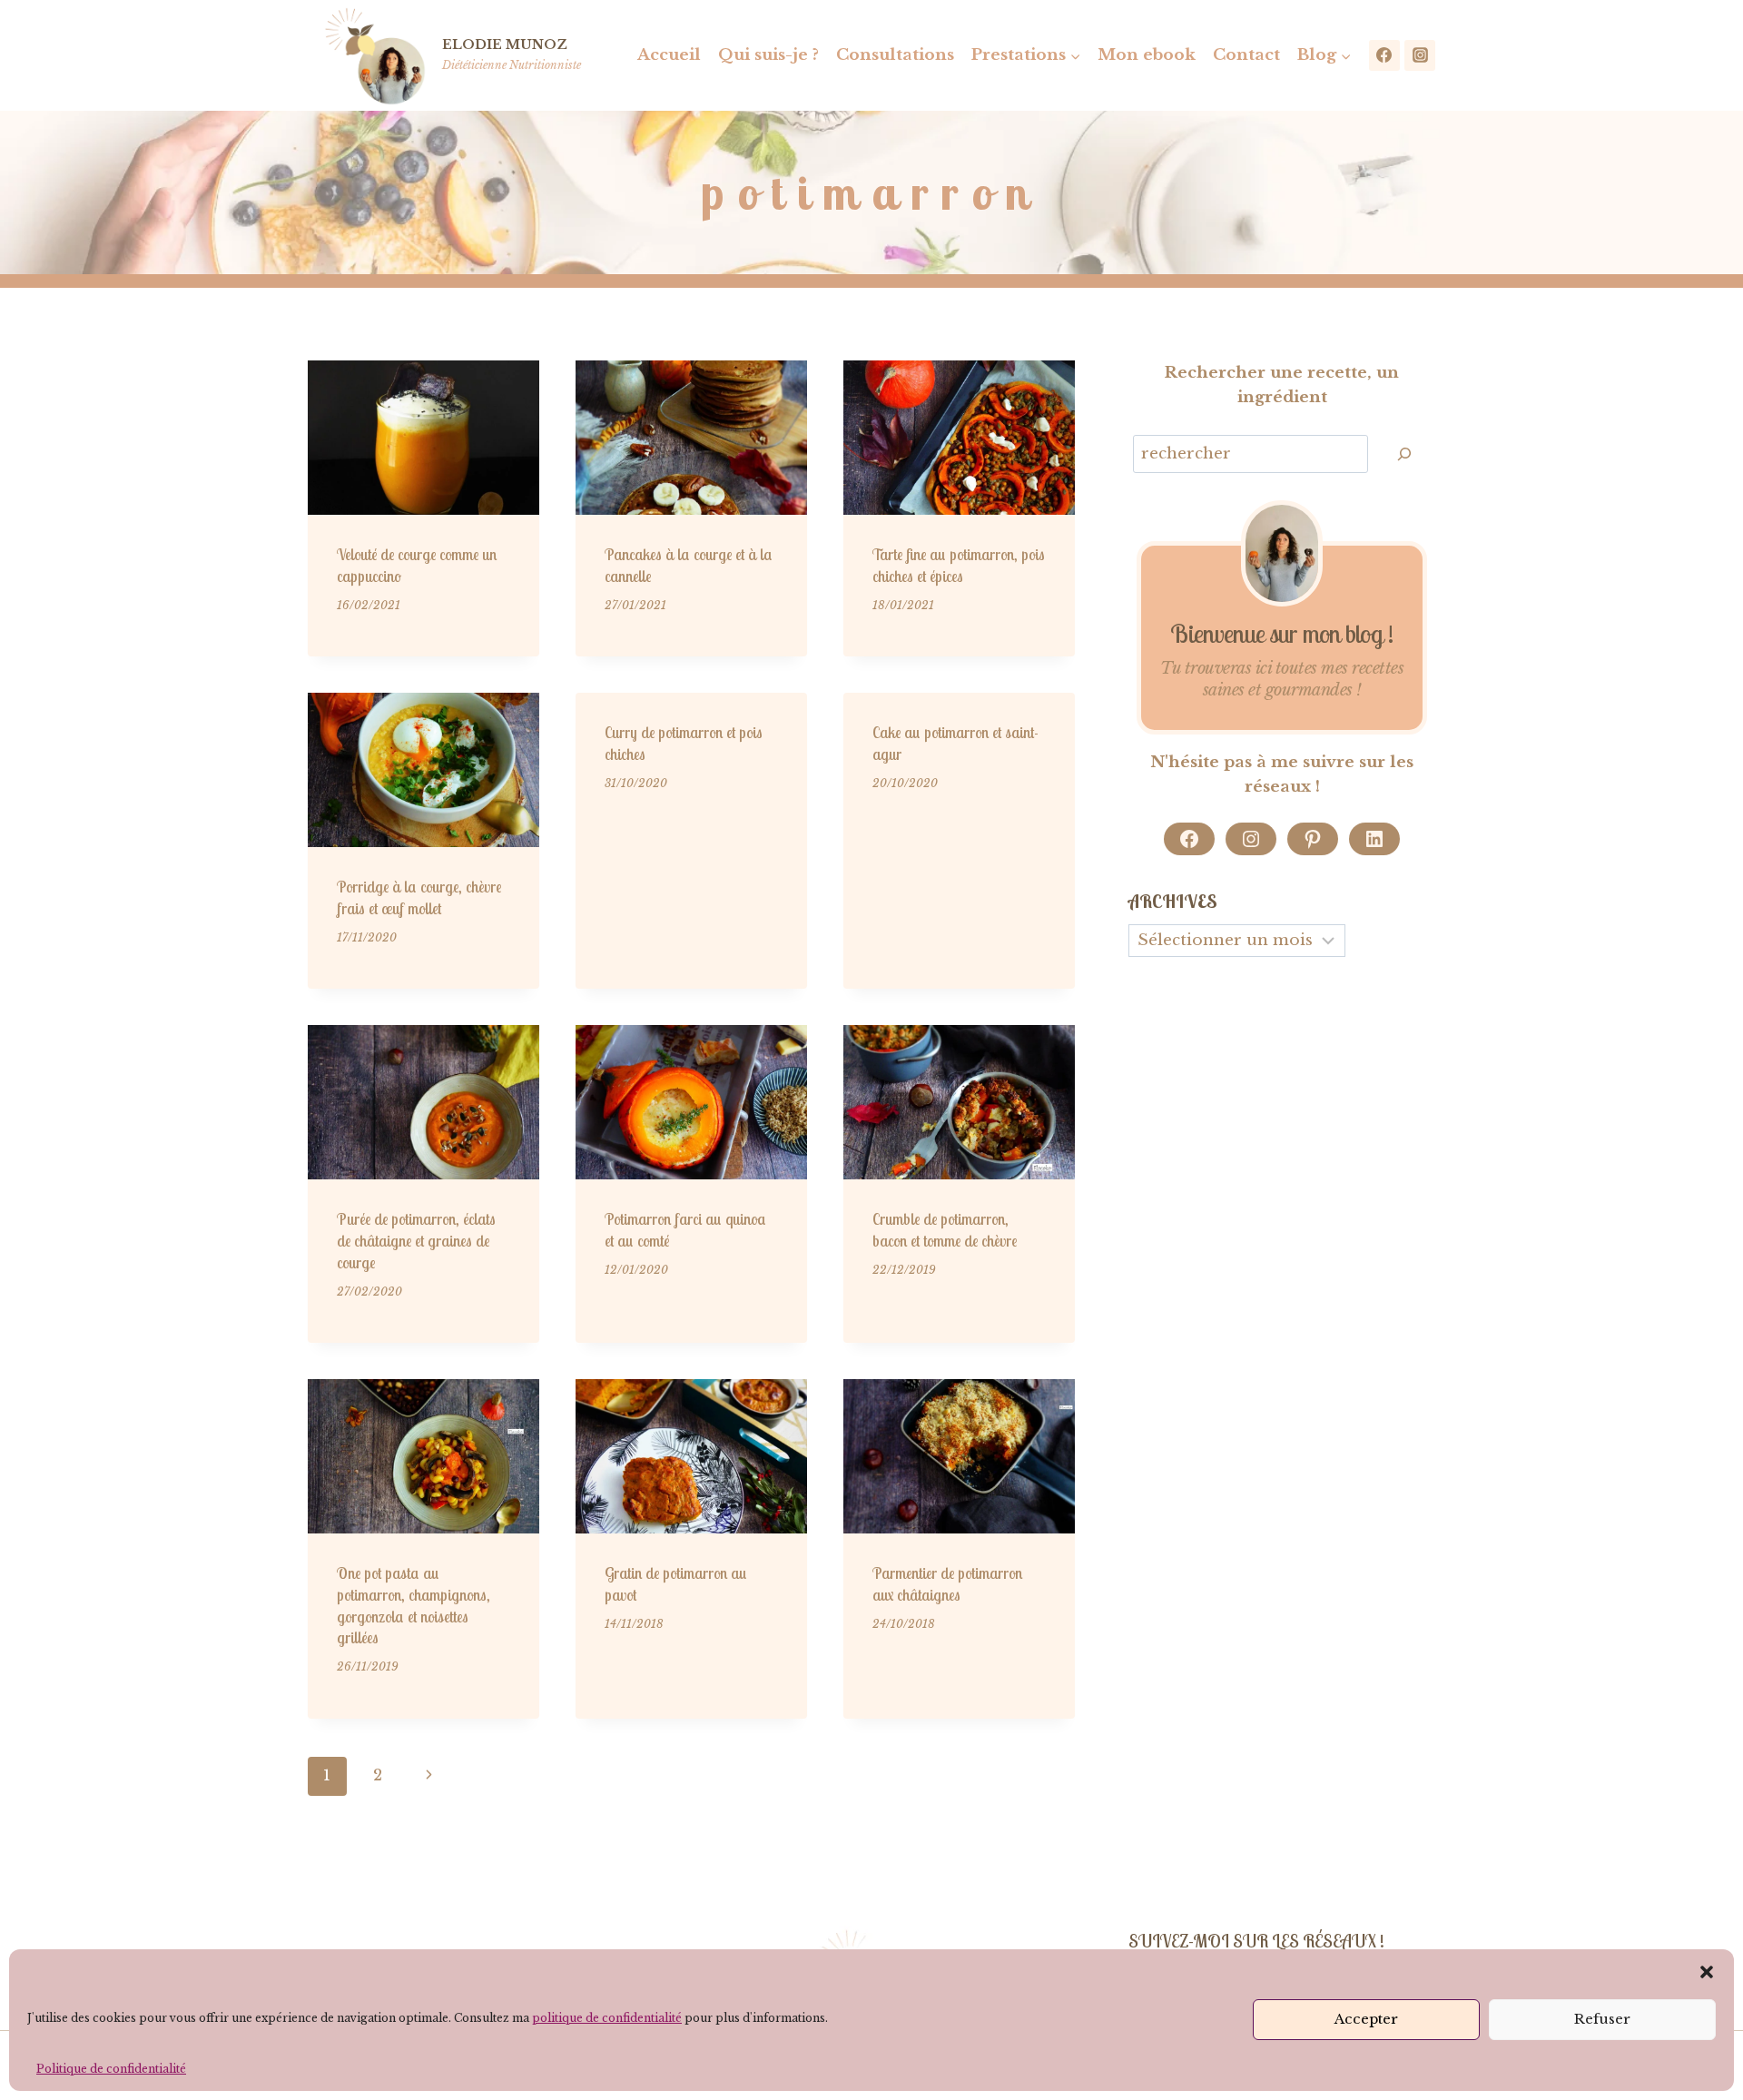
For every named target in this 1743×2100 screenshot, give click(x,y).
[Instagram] (1420, 55)
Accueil (669, 55)
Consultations (895, 55)
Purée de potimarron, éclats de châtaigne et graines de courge (416, 1241)
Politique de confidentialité (111, 2069)
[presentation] (423, 438)
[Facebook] (1384, 55)
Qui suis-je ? (768, 55)
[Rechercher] (1404, 454)
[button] (1707, 1972)
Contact (1246, 55)
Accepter (1366, 2019)
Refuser (1602, 2019)
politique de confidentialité (607, 2018)
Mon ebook (1147, 55)
